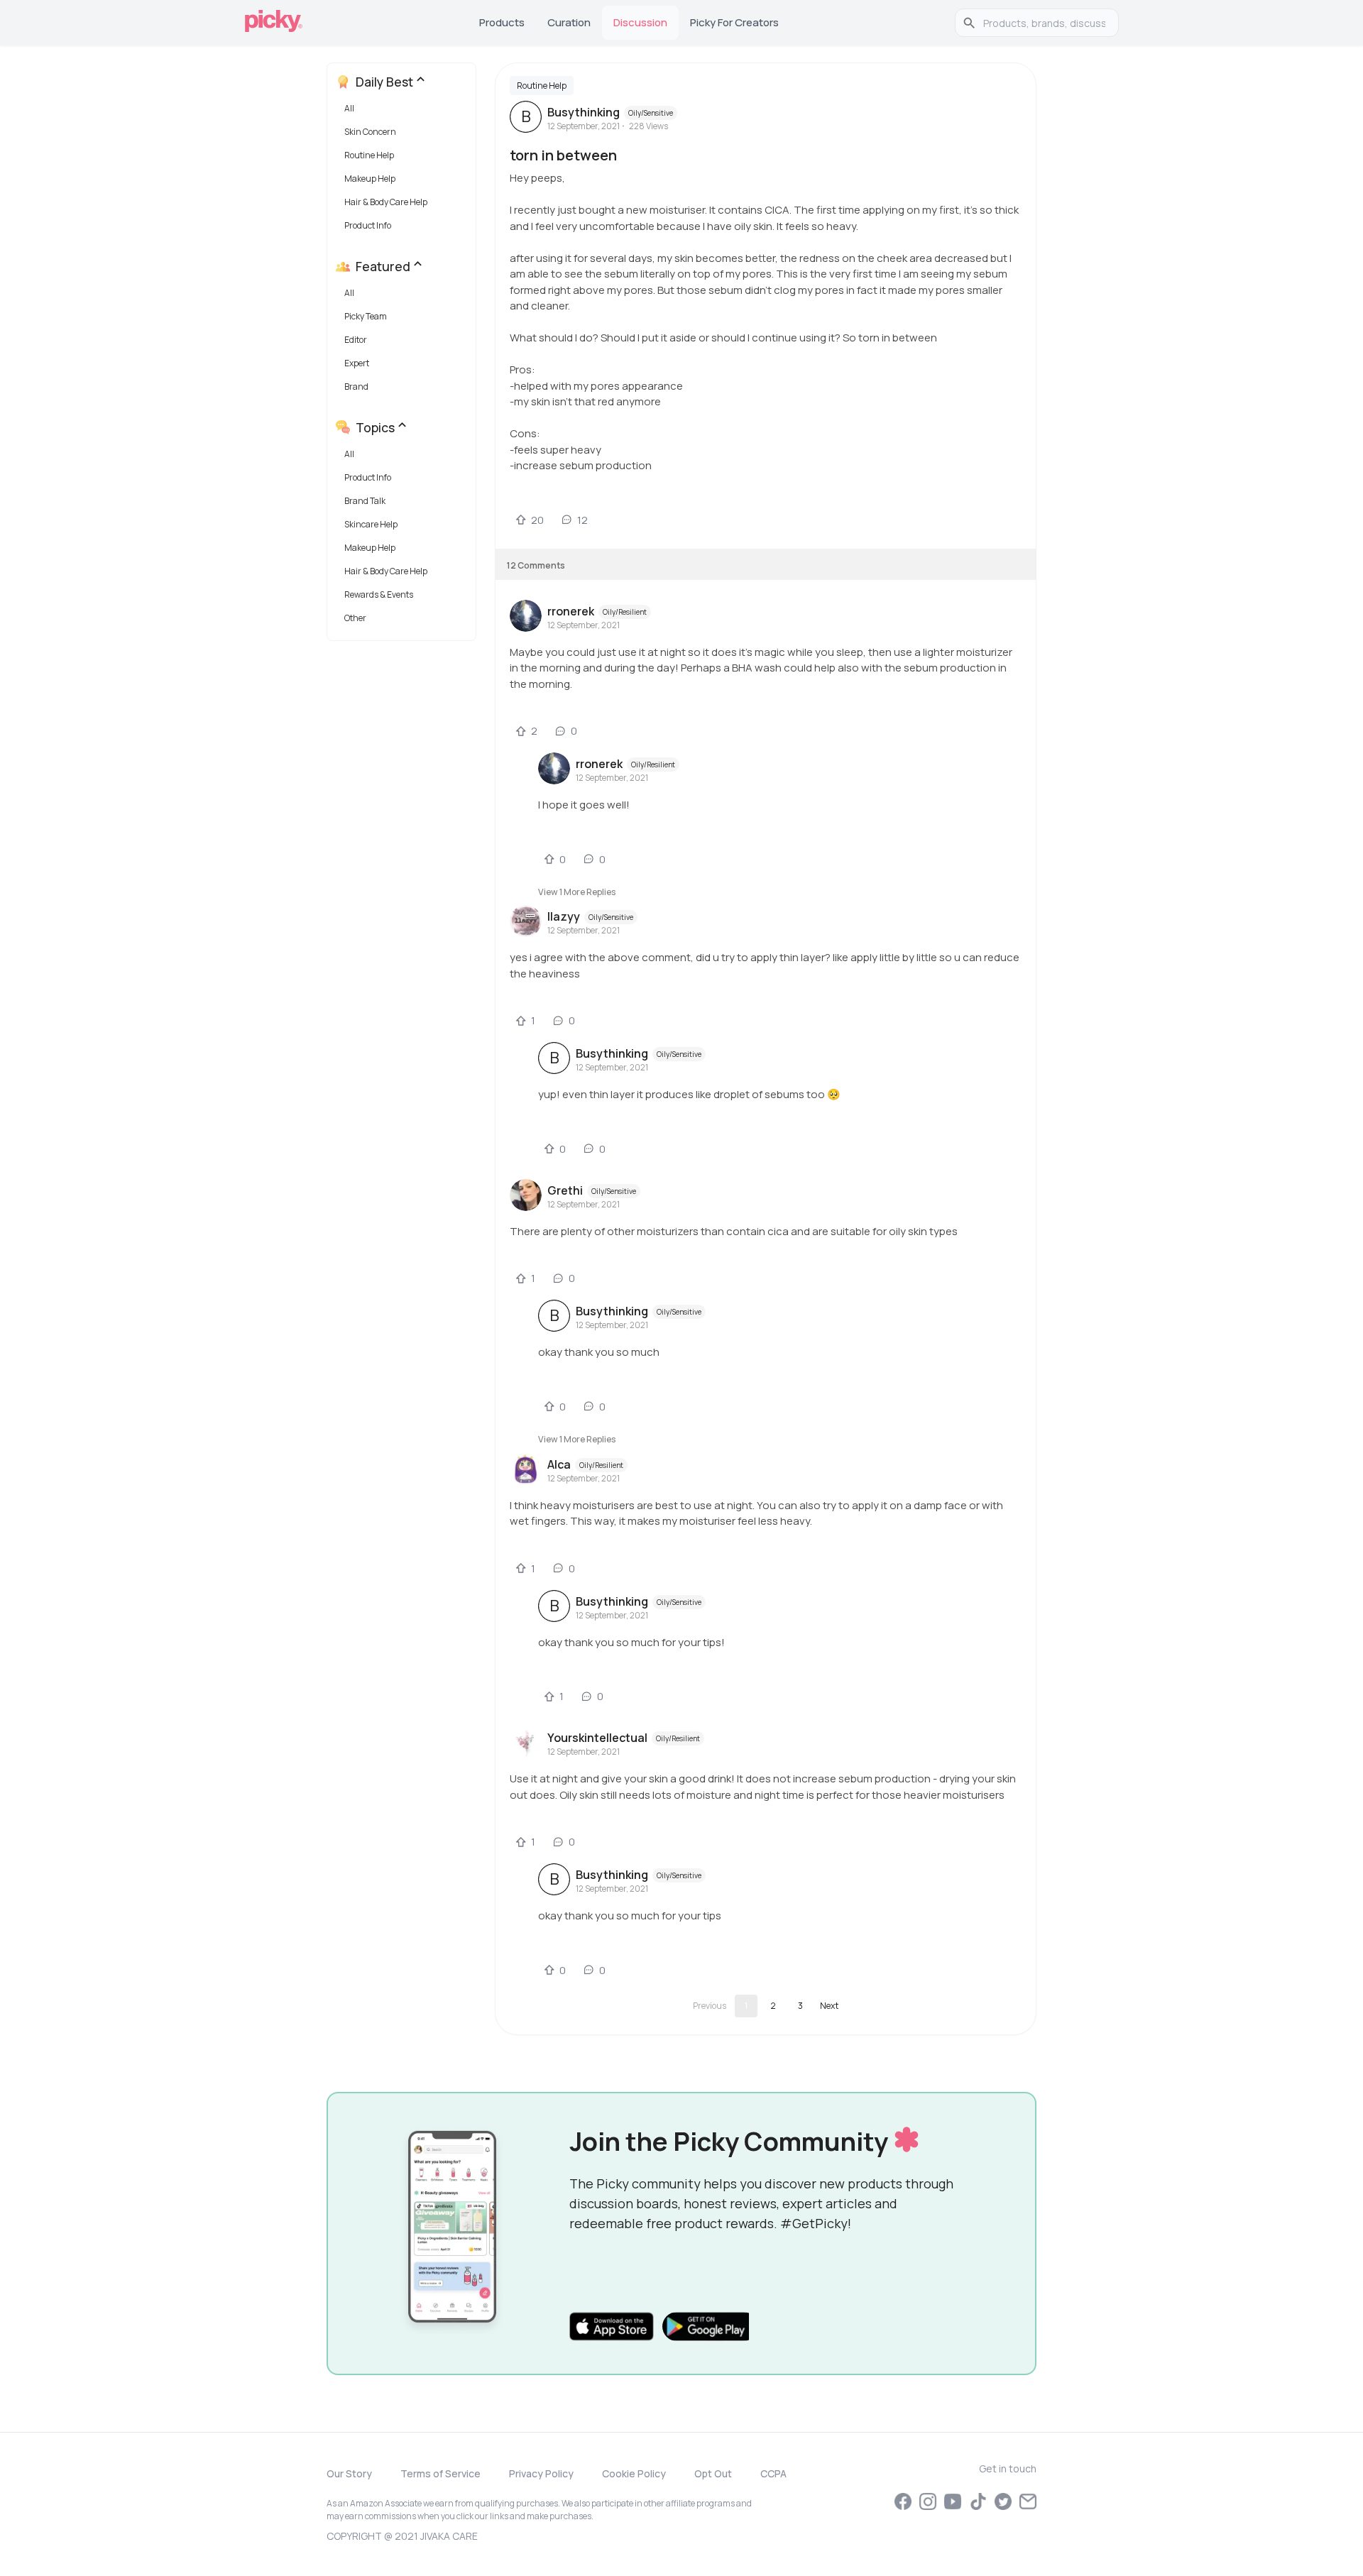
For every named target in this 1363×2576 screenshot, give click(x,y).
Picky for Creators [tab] (734, 22)
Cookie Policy (634, 2473)
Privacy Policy (541, 2473)
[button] (404, 112)
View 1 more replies (577, 892)
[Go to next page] (829, 2006)
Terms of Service (440, 2473)
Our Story (349, 2473)
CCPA (773, 2473)
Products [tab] (502, 22)
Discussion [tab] (640, 22)
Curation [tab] (569, 22)
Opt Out (713, 2473)
